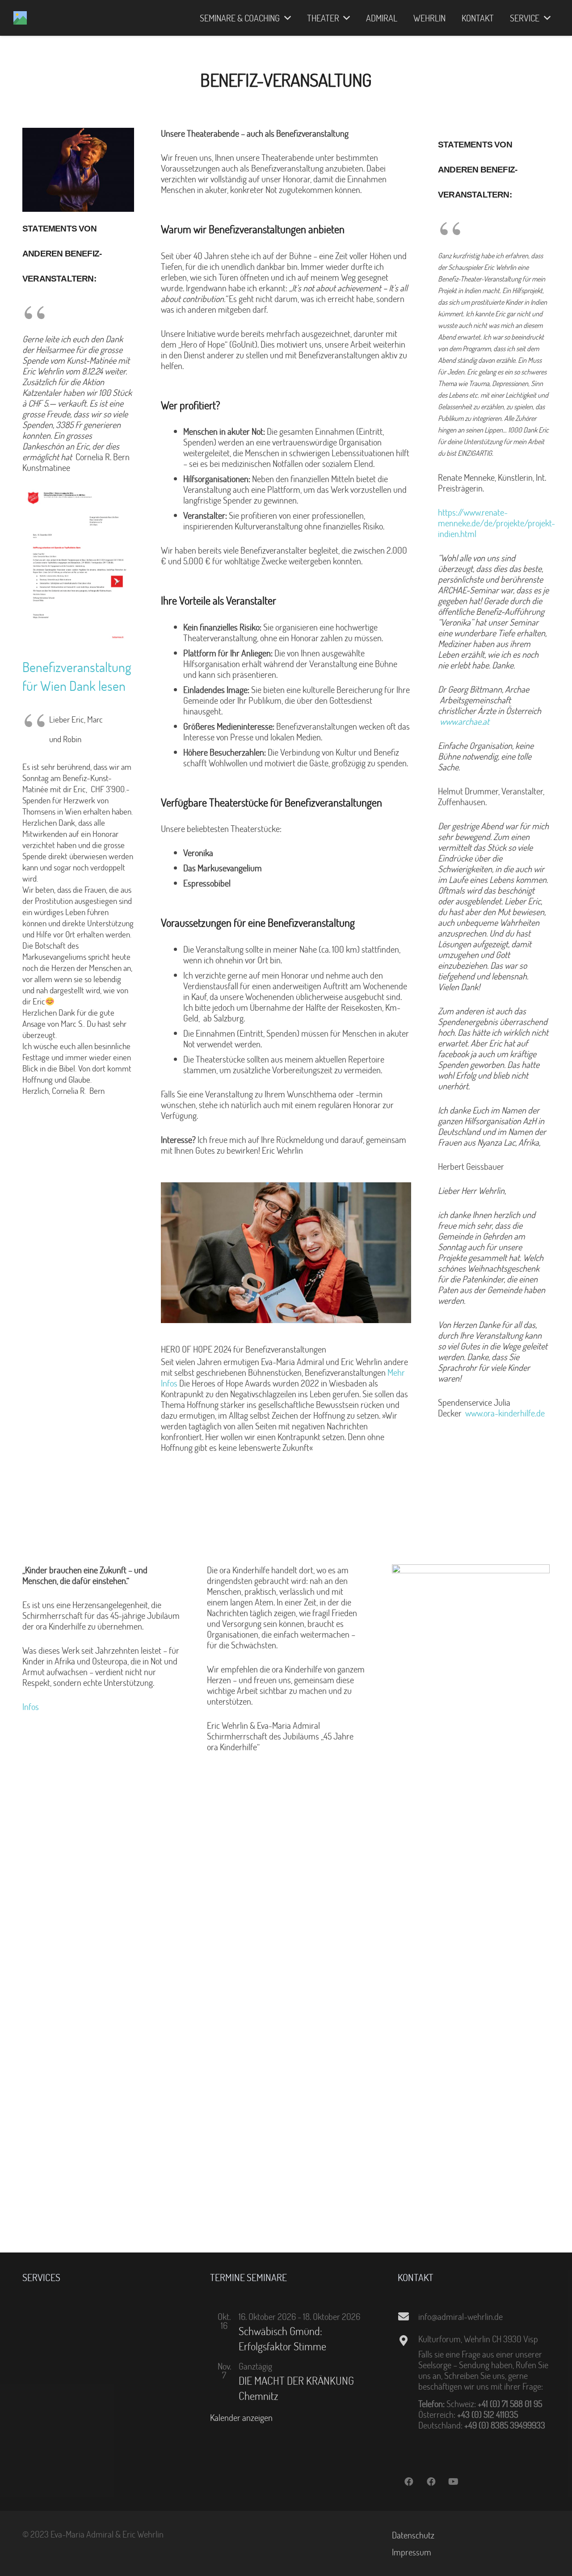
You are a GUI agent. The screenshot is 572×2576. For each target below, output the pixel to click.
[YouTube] (454, 2482)
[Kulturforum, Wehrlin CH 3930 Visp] (408, 2341)
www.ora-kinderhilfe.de (505, 1413)
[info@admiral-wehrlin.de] (408, 2316)
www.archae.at (465, 721)
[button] (285, 18)
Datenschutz (413, 2535)
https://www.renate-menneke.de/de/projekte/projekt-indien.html (496, 523)
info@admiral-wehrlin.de (461, 2316)
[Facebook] (409, 2482)
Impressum (412, 2552)
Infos (32, 1706)
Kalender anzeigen (241, 2417)
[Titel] (20, 18)
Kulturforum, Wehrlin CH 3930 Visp (478, 2339)
